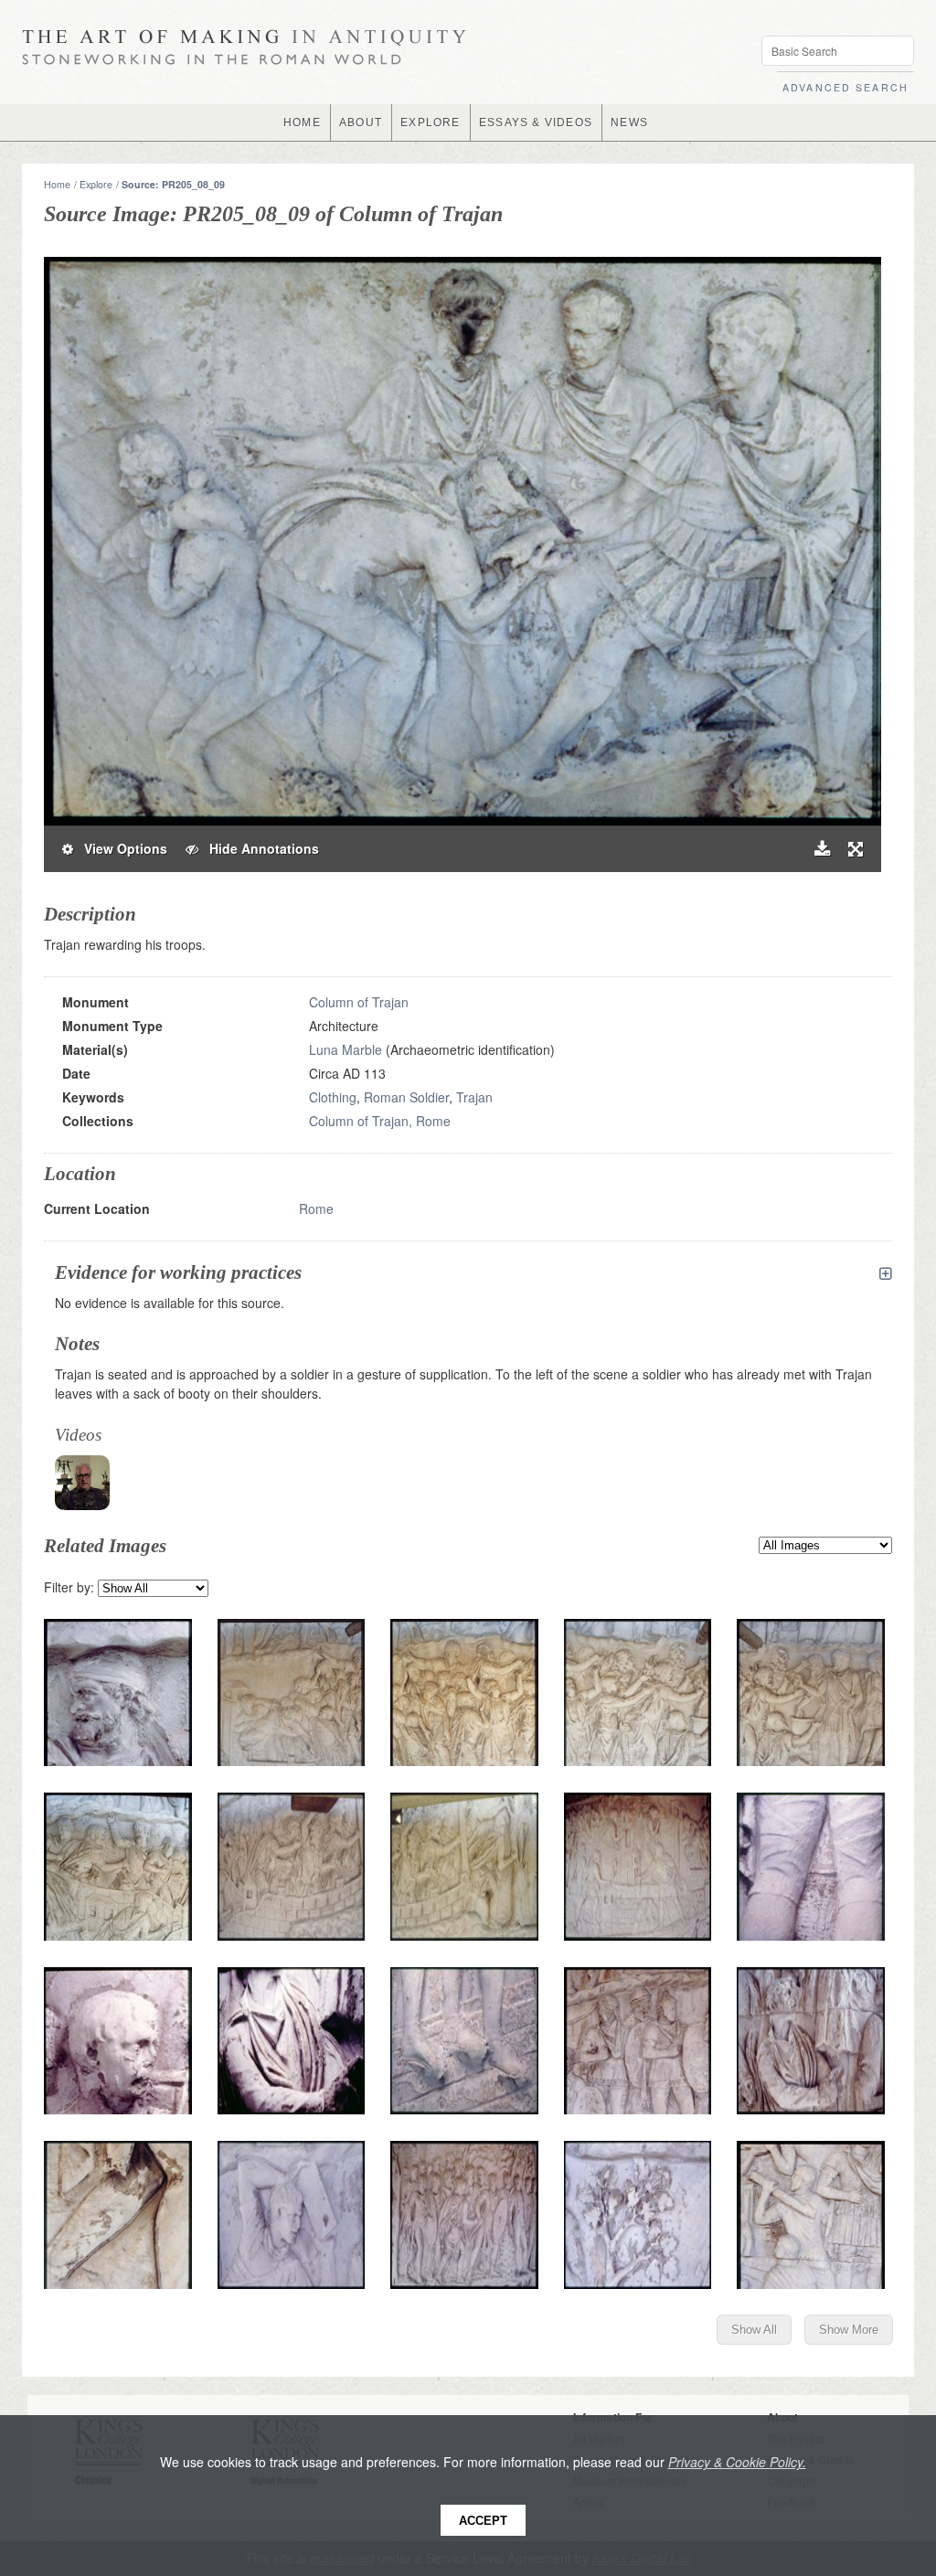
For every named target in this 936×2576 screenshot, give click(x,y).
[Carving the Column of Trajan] (82, 1483)
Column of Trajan (359, 1002)
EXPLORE (430, 122)
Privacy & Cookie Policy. (737, 2462)
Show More (849, 2330)
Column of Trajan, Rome (380, 1121)
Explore (96, 184)
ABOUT (361, 122)
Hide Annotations (259, 848)
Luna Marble (346, 1049)
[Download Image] (822, 849)
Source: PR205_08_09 (173, 184)
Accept (483, 2521)
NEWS (629, 122)
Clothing (333, 1097)
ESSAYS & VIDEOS (536, 122)
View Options (120, 848)
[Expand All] (886, 1273)
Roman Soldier (406, 1097)
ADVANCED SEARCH (846, 87)
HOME (302, 122)
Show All (754, 2330)
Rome (316, 1208)
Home (57, 184)
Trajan (474, 1097)
